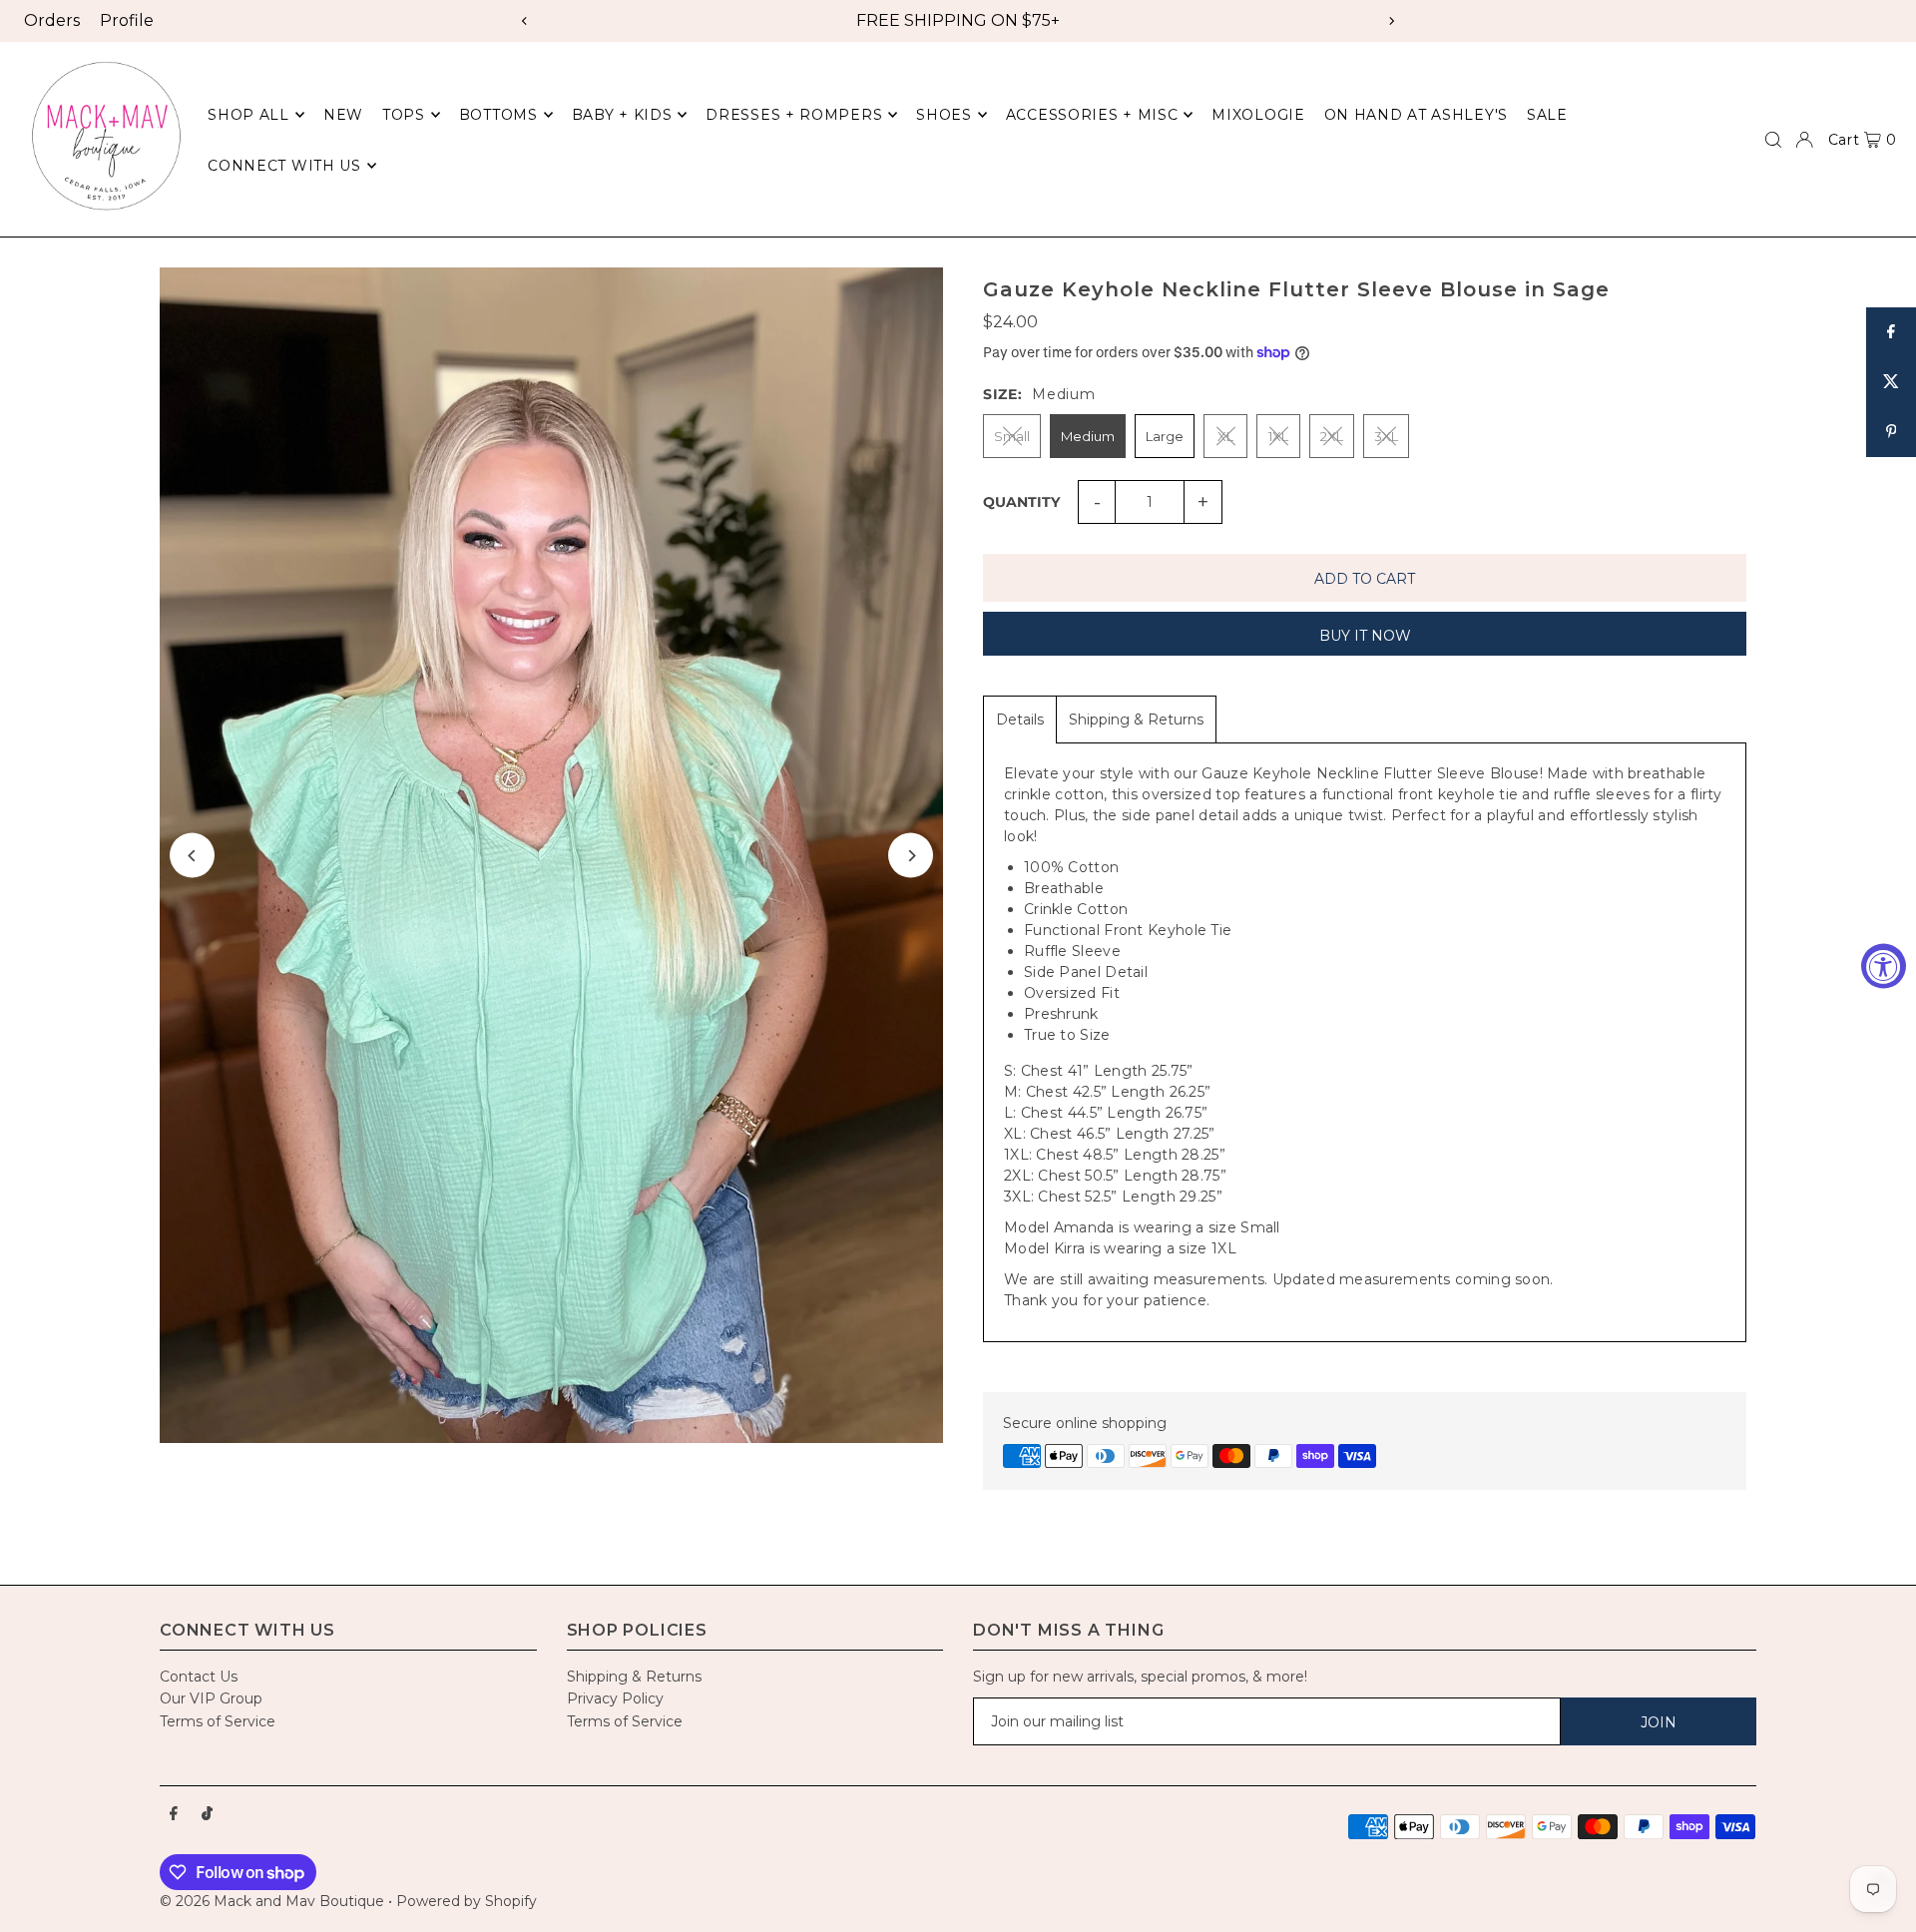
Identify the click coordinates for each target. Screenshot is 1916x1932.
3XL (1386, 436)
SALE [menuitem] (1547, 115)
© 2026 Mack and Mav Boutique (274, 1901)
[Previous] (525, 21)
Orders (52, 20)
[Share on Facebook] (1891, 332)
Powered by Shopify (467, 1901)
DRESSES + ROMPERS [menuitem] (794, 115)
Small (1012, 436)
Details (1020, 720)
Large (1165, 436)
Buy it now (1365, 636)
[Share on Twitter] (1891, 382)
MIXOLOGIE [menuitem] (1258, 115)
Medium (1088, 436)
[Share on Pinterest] (1891, 432)
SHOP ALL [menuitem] (248, 115)
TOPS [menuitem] (404, 115)
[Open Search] (1773, 140)
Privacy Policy (615, 1698)
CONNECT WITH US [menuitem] (284, 166)
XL (1225, 436)
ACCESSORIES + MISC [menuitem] (1092, 115)
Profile (127, 20)
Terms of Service (218, 1721)
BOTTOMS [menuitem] (498, 115)
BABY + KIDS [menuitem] (622, 115)
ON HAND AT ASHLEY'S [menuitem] (1416, 115)
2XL (1332, 436)
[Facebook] (174, 1814)
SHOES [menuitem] (944, 115)
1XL (1278, 436)
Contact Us (199, 1677)
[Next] (1391, 21)
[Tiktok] (207, 1814)
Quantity (1021, 502)
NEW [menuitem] (343, 115)
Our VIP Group (211, 1698)
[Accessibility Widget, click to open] (1884, 966)
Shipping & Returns (1136, 720)
